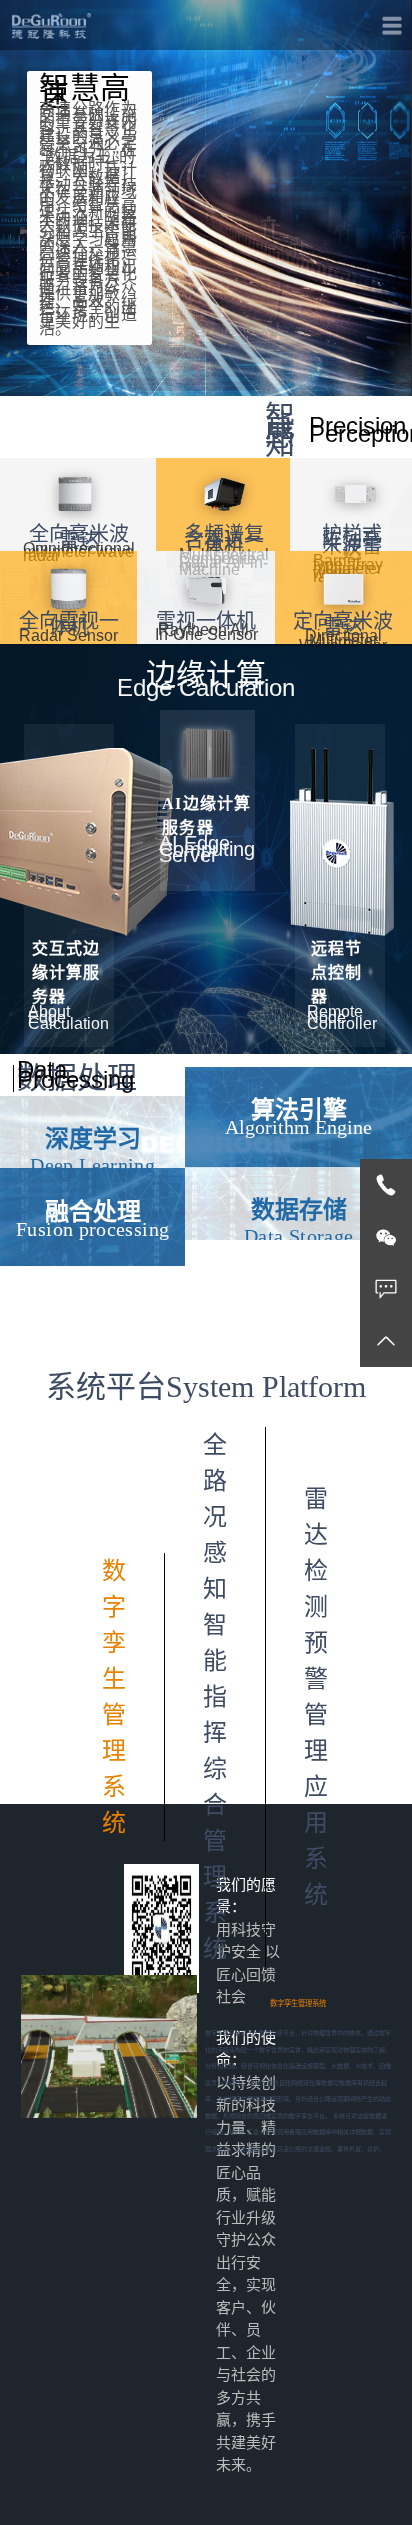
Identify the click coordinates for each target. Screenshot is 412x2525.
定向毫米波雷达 (343, 624)
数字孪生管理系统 (298, 2003)
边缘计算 (206, 674)
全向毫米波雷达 (79, 537)
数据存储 (299, 1210)
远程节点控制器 (336, 972)
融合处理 (93, 1212)
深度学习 (93, 1139)
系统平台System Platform (206, 1386)
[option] (206, 2066)
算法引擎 (299, 1110)
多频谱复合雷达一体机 (224, 540)
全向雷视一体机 (69, 624)
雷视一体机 (206, 621)
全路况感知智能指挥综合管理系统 (215, 1697)
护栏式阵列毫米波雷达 (352, 543)
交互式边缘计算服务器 (66, 972)
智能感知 (280, 430)
